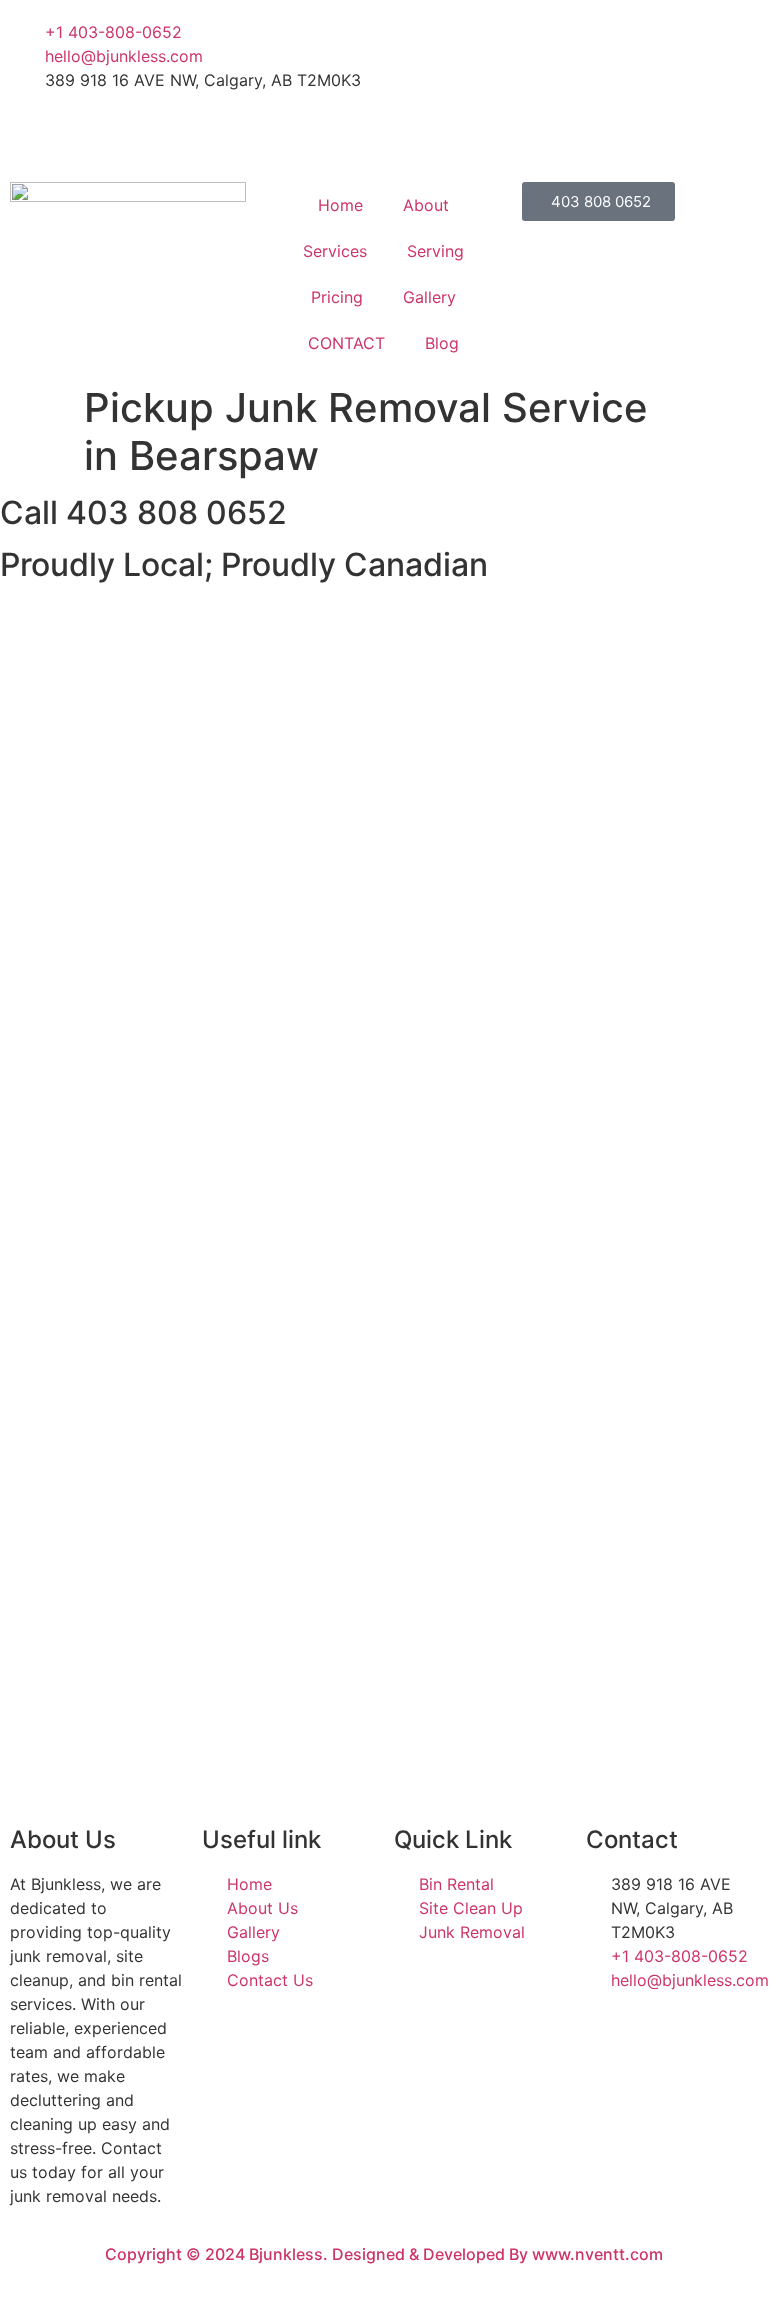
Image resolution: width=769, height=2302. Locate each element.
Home (340, 205)
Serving (435, 251)
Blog (442, 343)
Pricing (337, 297)
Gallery (429, 297)
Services (335, 251)
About (426, 205)
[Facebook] (571, 32)
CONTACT (346, 343)
